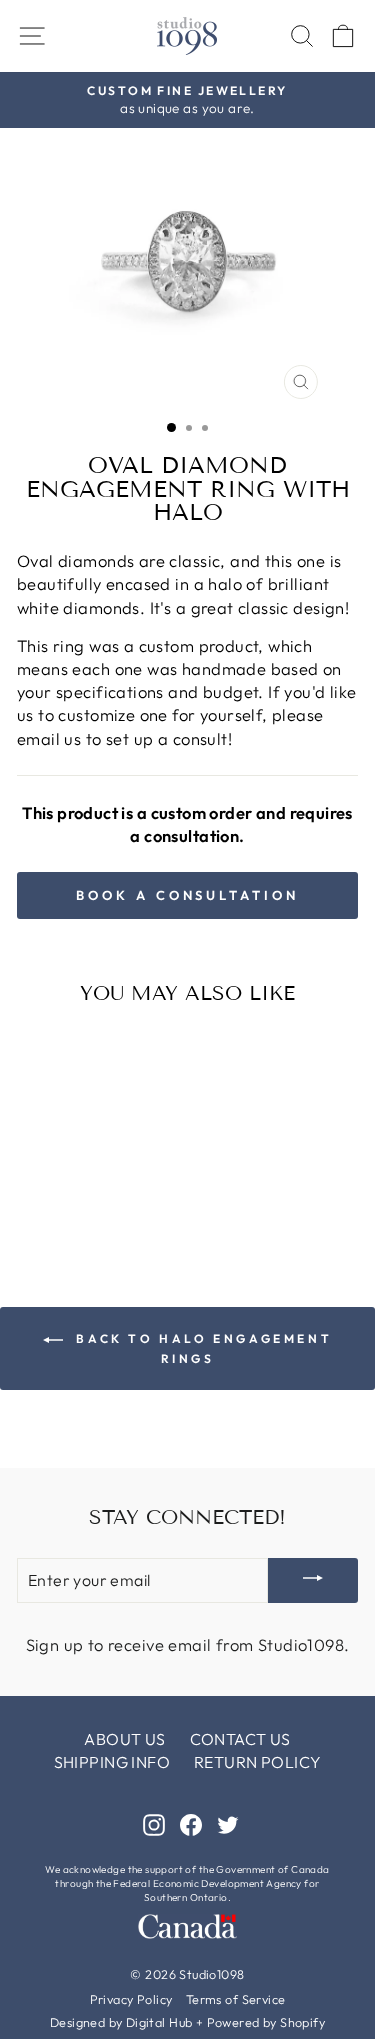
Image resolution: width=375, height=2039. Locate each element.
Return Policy (257, 1762)
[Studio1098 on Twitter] (228, 1823)
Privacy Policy (131, 1999)
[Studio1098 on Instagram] (154, 1823)
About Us (124, 1739)
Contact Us (240, 1739)
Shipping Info (112, 1762)
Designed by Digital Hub (121, 2022)
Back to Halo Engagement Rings (201, 1348)
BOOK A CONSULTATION (187, 895)
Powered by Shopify (266, 2022)
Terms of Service (236, 1999)
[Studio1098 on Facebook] (191, 1823)
